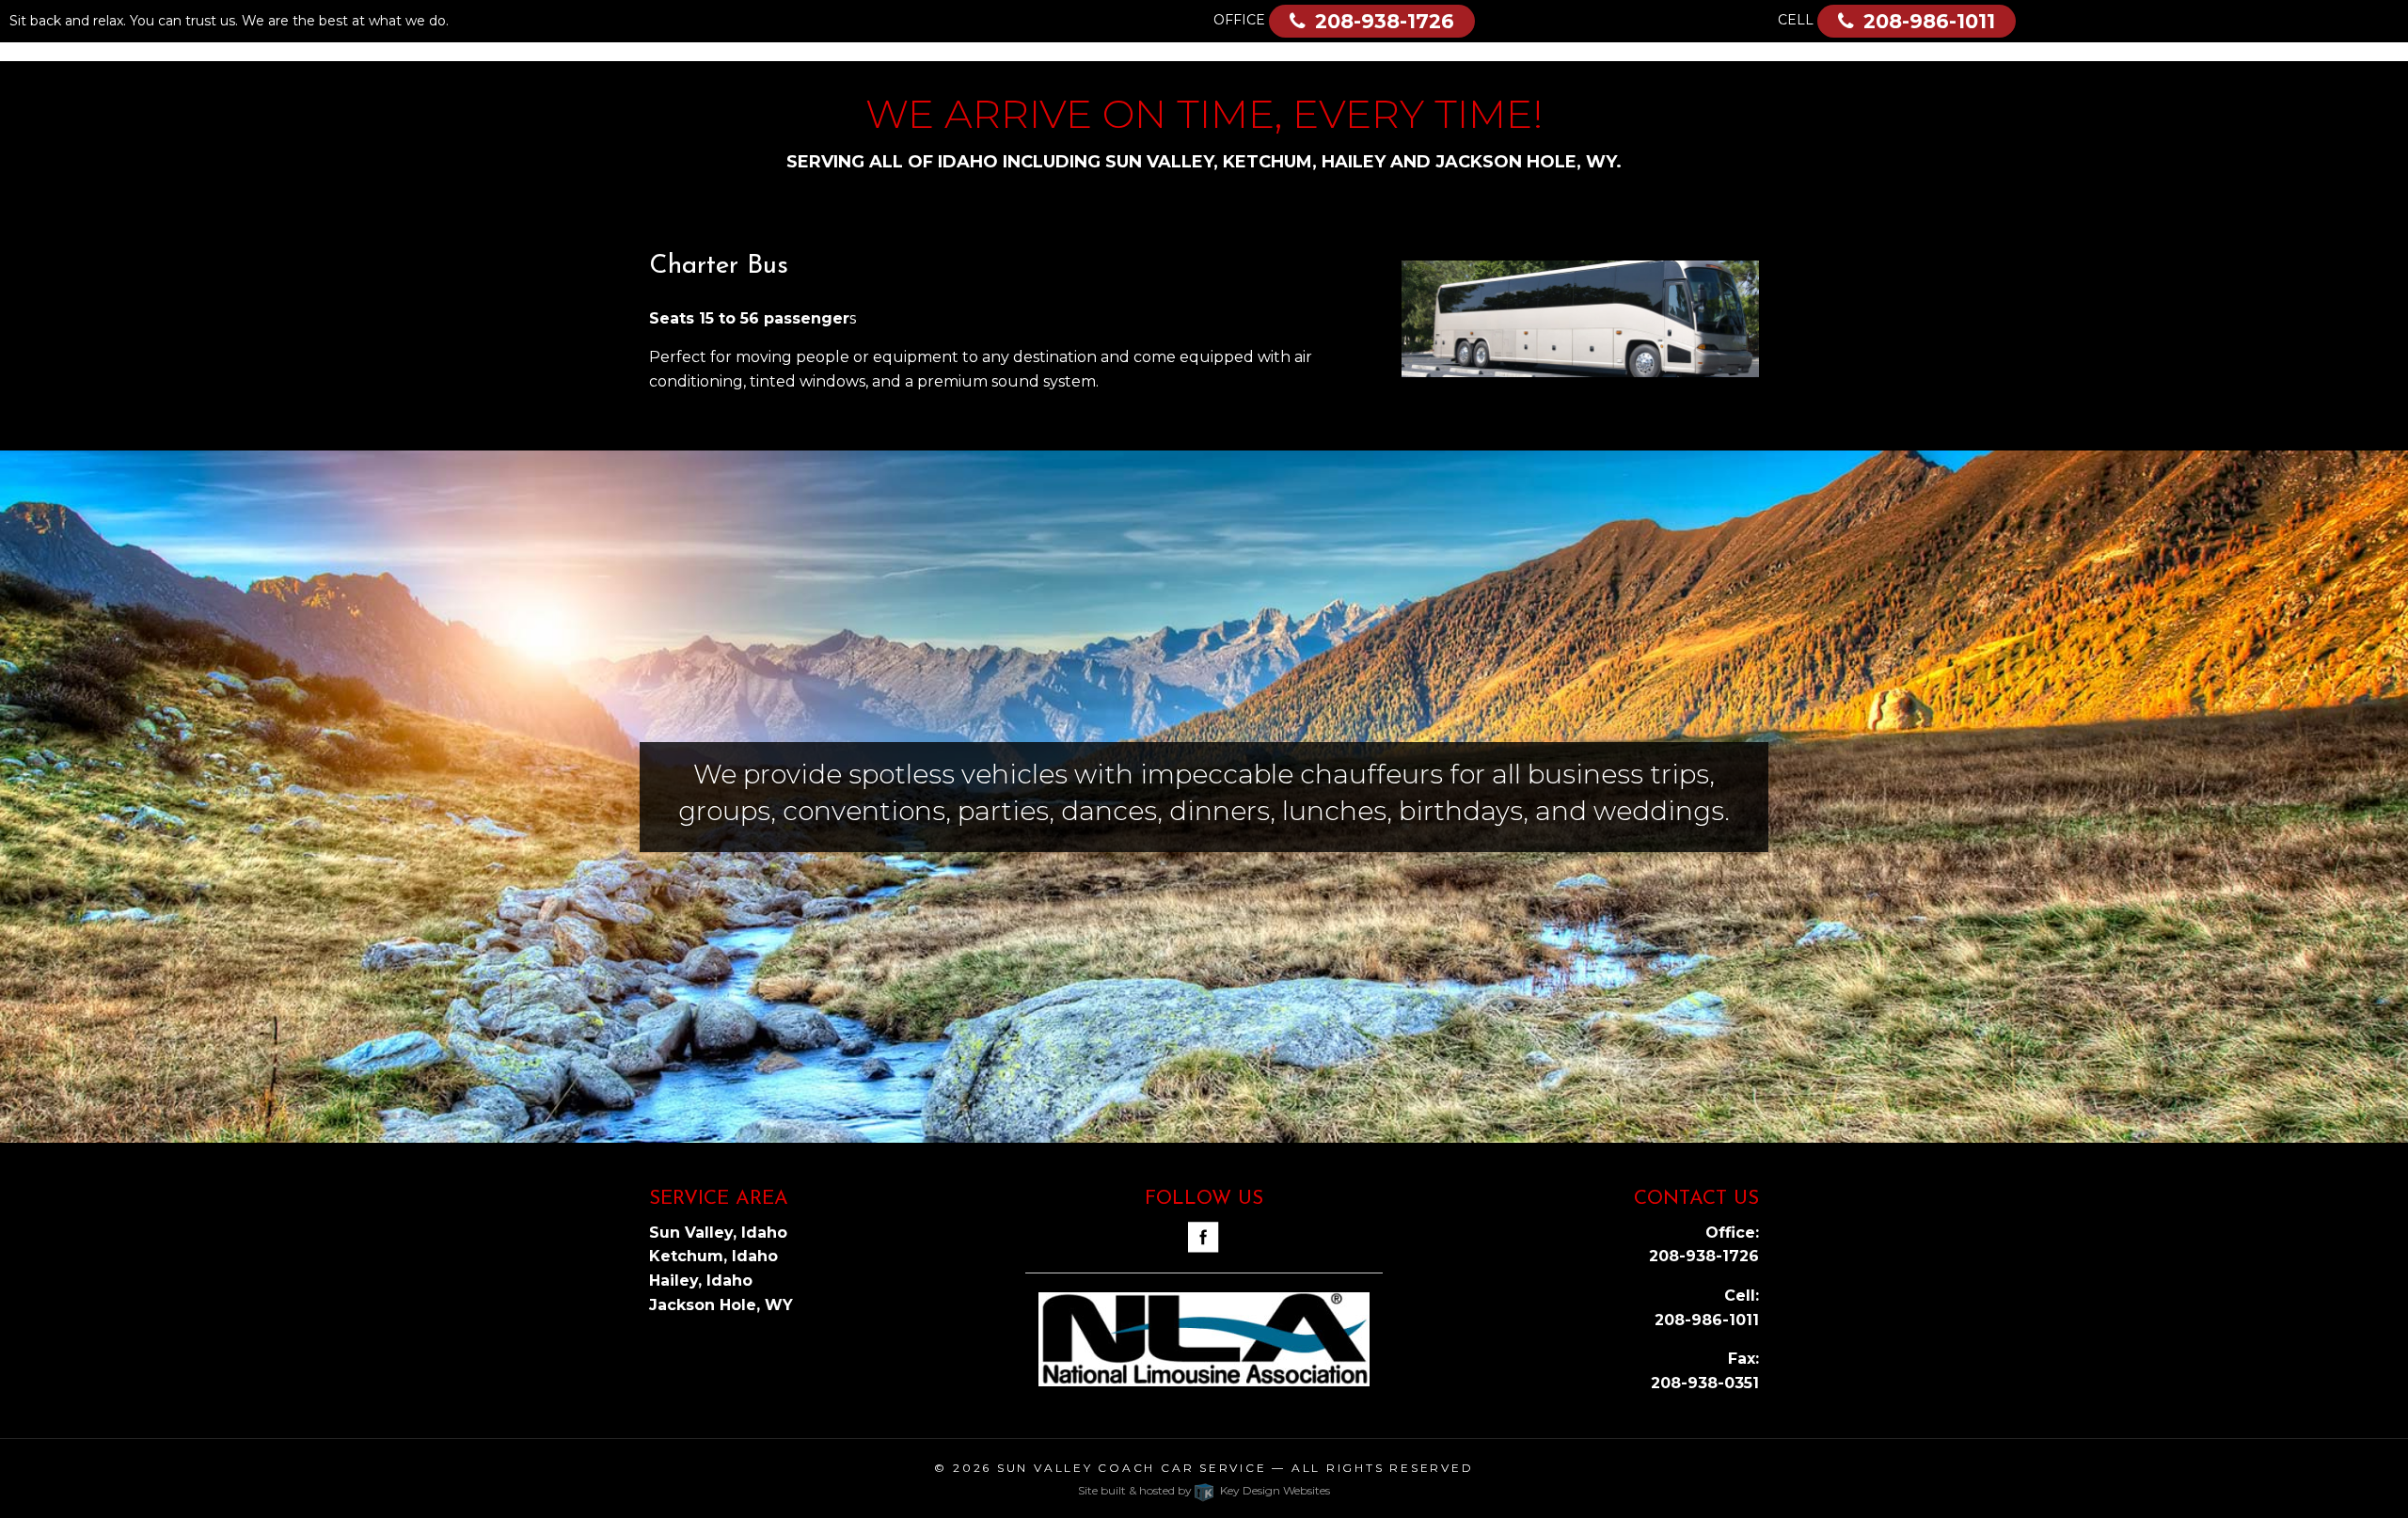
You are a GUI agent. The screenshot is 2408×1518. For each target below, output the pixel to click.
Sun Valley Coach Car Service (1132, 1468)
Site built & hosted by (1204, 1490)
